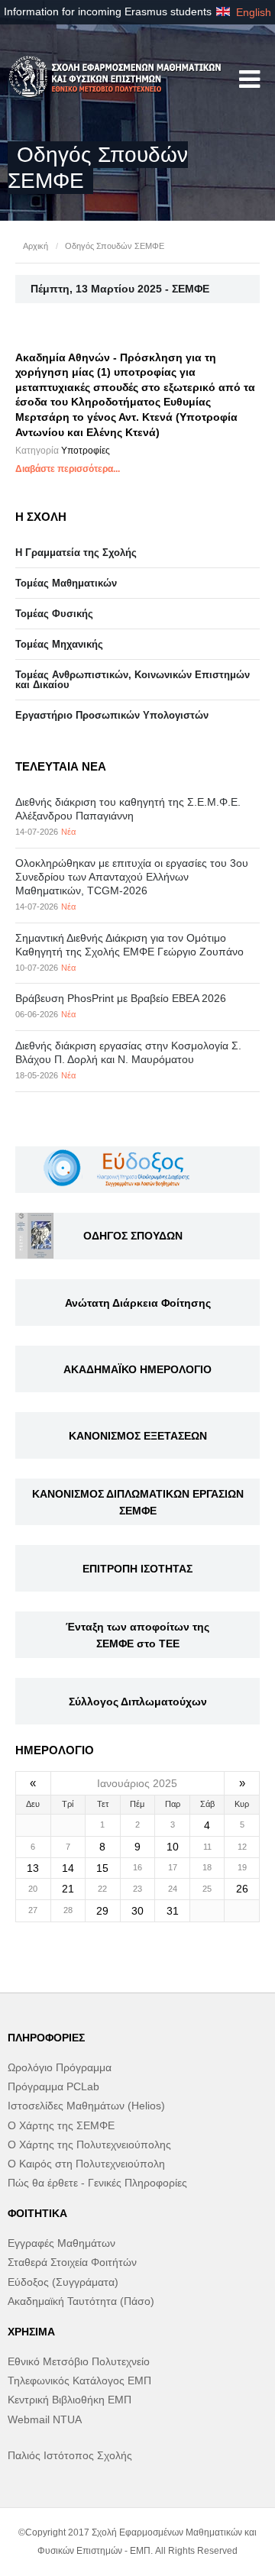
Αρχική (36, 246)
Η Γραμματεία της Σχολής (76, 553)
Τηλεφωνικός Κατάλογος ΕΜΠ (79, 2380)
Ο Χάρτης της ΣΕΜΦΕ (61, 2125)
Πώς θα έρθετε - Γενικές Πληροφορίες (97, 2183)
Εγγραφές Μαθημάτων (61, 2243)
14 (68, 1868)
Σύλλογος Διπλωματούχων (138, 1702)
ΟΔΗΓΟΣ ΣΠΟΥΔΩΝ (133, 1236)
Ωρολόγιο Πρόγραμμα (60, 2067)
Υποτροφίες (86, 451)
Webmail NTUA (45, 2419)
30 (137, 1911)
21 (68, 1889)
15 (102, 1868)
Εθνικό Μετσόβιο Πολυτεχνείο (79, 2361)
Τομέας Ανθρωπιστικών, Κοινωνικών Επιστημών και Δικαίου (133, 680)
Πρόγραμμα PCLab (53, 2086)
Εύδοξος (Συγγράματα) (63, 2282)
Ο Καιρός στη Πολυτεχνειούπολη (86, 2164)
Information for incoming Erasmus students (108, 11)
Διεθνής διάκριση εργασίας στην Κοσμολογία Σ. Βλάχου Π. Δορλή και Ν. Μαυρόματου (128, 1052)
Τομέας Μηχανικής (59, 644)
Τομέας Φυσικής (54, 614)
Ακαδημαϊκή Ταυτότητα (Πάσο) (81, 2301)
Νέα (68, 832)
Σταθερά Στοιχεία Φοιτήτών (72, 2262)
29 (102, 1911)
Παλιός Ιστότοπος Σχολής (70, 2455)
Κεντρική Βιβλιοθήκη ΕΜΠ (70, 2400)
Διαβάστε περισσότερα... (68, 469)
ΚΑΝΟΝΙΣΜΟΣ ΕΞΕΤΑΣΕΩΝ (138, 1436)
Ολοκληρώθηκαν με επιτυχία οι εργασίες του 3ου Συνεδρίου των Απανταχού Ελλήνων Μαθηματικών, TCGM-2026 (132, 877)
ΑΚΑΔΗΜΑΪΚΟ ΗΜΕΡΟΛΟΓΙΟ (137, 1369)
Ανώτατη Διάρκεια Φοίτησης (138, 1303)
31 (173, 1911)
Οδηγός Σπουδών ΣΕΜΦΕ (115, 246)
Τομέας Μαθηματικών (66, 583)
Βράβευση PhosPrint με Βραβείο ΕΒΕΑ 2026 (121, 998)
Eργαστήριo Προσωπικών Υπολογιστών (112, 715)
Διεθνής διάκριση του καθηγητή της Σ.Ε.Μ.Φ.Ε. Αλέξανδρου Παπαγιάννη (128, 809)
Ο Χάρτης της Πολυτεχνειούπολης (89, 2145)
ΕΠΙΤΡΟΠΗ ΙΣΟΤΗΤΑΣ (137, 1569)
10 (173, 1847)
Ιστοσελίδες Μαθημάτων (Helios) (86, 2106)
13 (33, 1868)
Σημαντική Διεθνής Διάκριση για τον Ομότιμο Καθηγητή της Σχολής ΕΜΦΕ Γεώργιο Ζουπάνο (129, 945)
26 (242, 1889)
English (252, 12)
